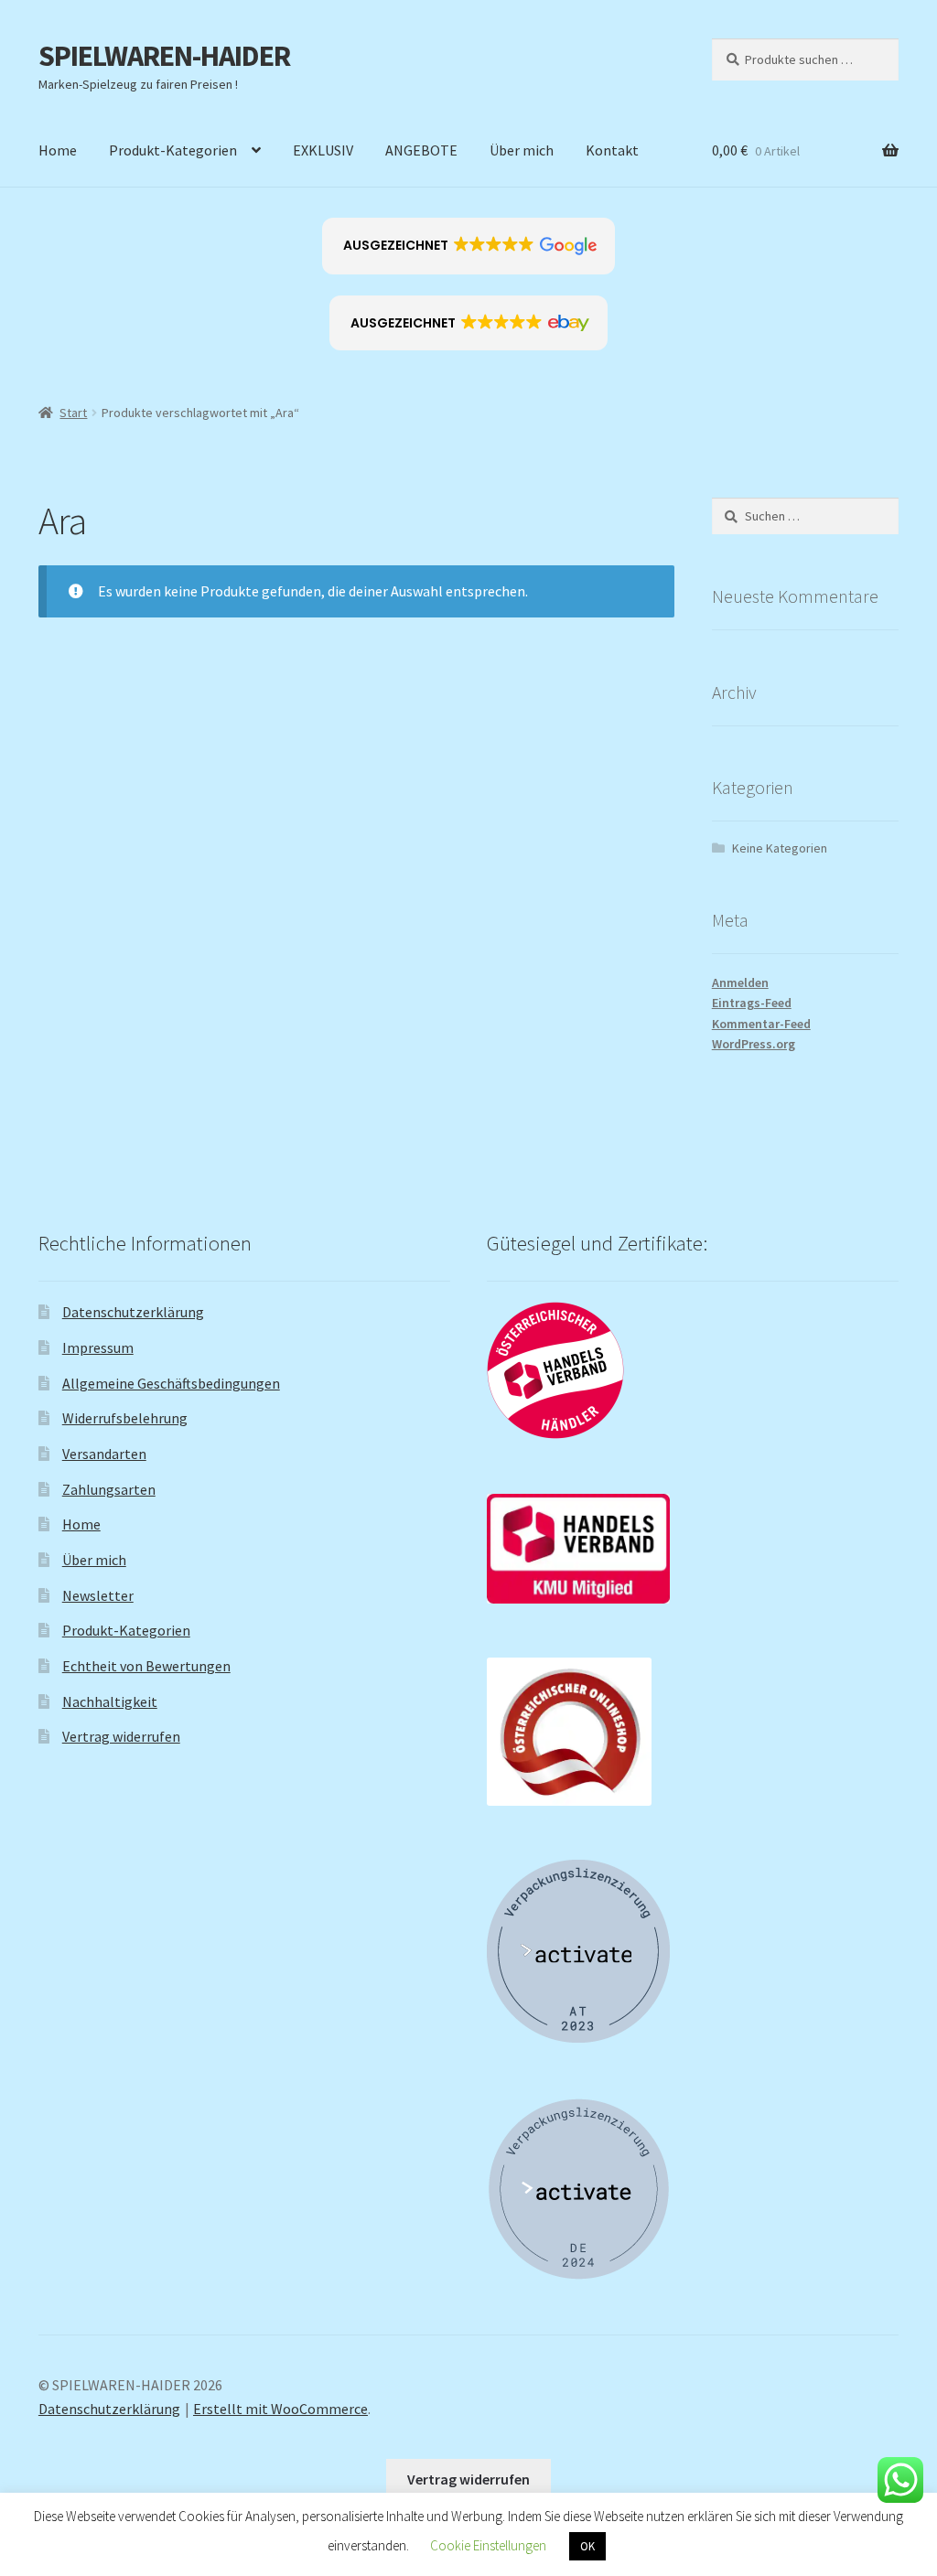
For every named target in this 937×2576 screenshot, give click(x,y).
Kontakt (612, 150)
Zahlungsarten (109, 1489)
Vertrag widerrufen (121, 1736)
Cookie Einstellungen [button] (488, 2545)
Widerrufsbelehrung (125, 1418)
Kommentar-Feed (761, 1024)
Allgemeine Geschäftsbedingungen (171, 1383)
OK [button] (587, 2546)
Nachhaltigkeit (110, 1701)
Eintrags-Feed (752, 1003)
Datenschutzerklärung (133, 1312)
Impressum (98, 1347)
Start (73, 413)
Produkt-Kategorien (173, 150)
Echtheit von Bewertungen (146, 1666)
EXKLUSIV (323, 150)
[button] (469, 246)
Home (58, 150)
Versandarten (104, 1454)
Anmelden (740, 982)
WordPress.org (754, 1044)
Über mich (522, 150)
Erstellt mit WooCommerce (280, 2409)
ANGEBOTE (421, 150)
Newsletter (98, 1595)
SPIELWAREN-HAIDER (164, 56)
